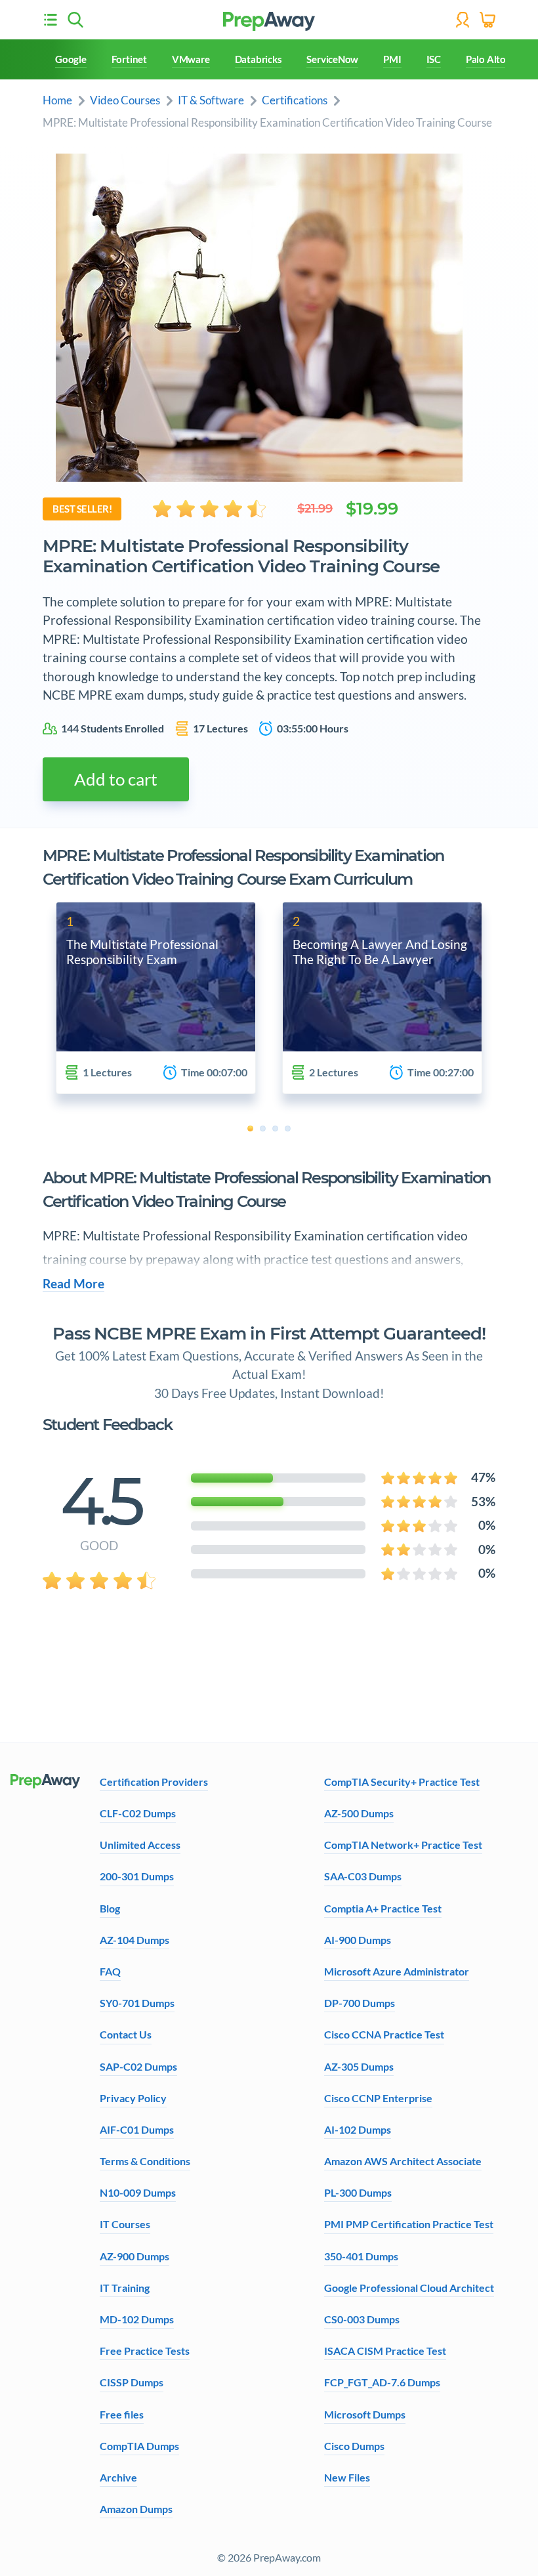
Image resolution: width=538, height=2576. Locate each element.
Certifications (295, 100)
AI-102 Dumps (358, 2129)
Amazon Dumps (136, 2509)
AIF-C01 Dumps (137, 2129)
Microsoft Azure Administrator (397, 1971)
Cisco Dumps (354, 2446)
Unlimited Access (140, 1845)
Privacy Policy (133, 2098)
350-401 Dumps (361, 2256)
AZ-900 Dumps (134, 2256)
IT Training (125, 2288)
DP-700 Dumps (360, 2003)
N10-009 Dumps (138, 2192)
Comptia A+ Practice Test (383, 1908)
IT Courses (125, 2224)
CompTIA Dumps (139, 2446)
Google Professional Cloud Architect (409, 2288)
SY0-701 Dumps (137, 2003)
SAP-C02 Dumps (138, 2066)
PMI (392, 59)
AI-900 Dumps (358, 1940)
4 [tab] (288, 1129)
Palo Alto (486, 59)
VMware (191, 59)
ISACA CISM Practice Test (385, 2351)
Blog (110, 1908)
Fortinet (129, 59)
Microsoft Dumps (365, 2414)
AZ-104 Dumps (134, 1940)
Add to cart (116, 779)
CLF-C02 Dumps (138, 1813)
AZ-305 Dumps (359, 2066)
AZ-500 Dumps (359, 1813)
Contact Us (126, 2034)
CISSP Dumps (132, 2382)
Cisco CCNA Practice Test (384, 2034)
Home (57, 100)
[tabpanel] (156, 998)
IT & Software (211, 100)
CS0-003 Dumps (362, 2319)
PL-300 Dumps (358, 2192)
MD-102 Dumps (137, 2319)
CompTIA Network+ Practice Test (403, 1845)
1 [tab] (250, 1129)
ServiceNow (332, 59)
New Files (347, 2477)
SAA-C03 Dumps (363, 1876)
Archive (118, 2477)
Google (71, 59)
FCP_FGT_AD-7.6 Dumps (382, 2382)
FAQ (110, 1971)
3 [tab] (275, 1129)
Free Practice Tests (145, 2351)
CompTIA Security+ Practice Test (402, 1782)
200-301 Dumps (137, 1876)
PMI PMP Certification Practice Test (409, 2224)
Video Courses (125, 100)
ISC (434, 59)
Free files (122, 2414)
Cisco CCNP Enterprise (378, 2098)
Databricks (259, 59)
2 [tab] (263, 1129)
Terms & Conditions (145, 2161)
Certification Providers (154, 1782)
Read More (73, 1284)
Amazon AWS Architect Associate (403, 2161)
